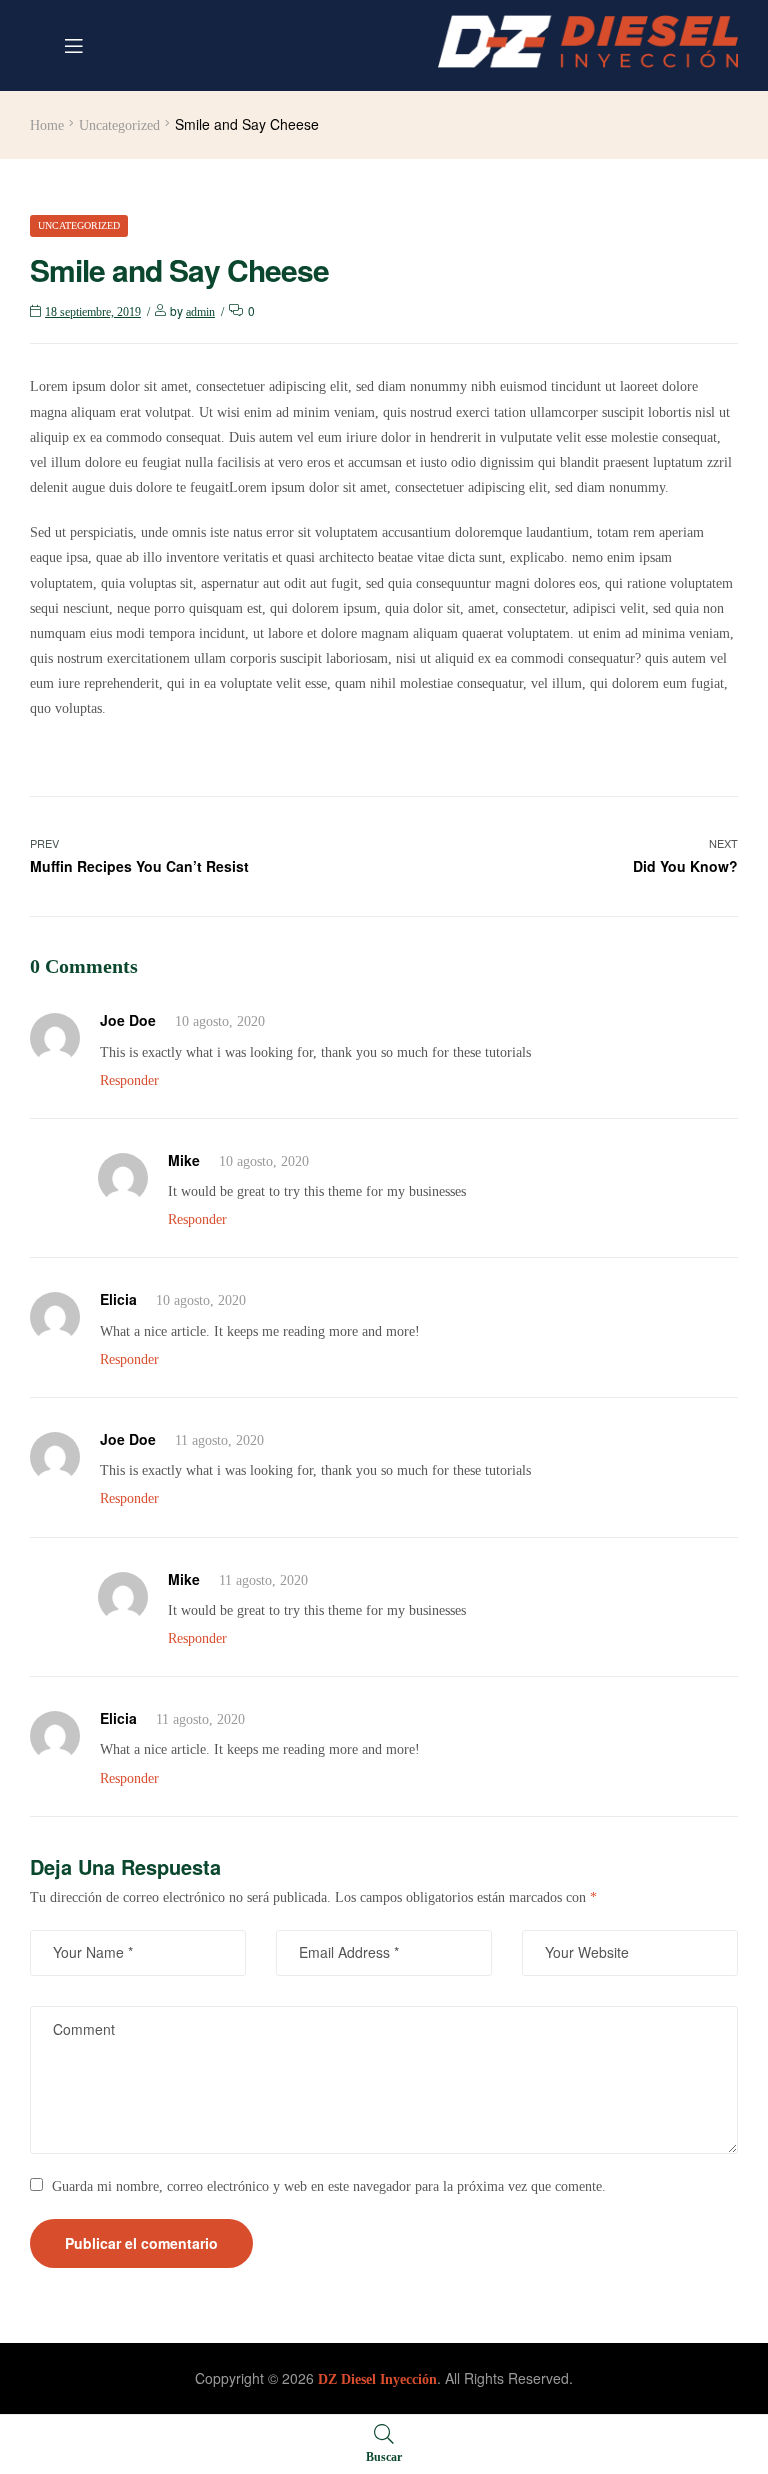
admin (200, 312)
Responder (129, 1080)
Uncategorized (119, 125)
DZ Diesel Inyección (377, 2379)
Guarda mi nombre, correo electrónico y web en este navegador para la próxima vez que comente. (329, 2186)
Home (47, 125)
